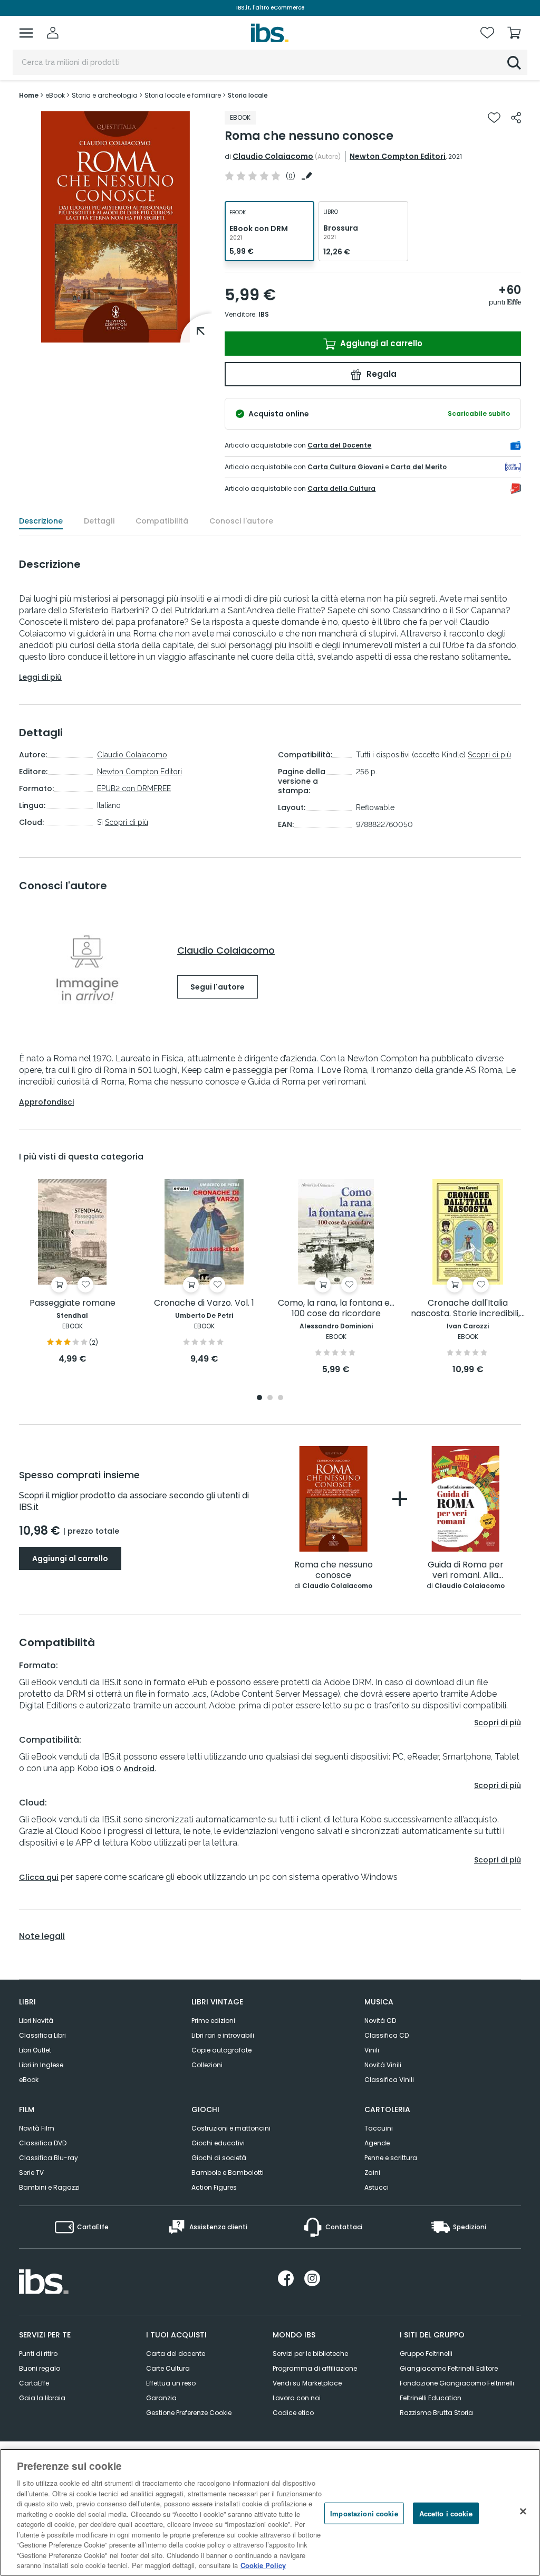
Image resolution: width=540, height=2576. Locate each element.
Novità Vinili (383, 2065)
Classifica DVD (43, 2143)
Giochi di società (219, 2158)
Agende (377, 2143)
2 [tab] (270, 1398)
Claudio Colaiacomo (273, 156)
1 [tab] (259, 1398)
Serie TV (31, 2173)
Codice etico (293, 2413)
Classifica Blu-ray (49, 2158)
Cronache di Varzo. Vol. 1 (204, 1303)
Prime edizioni (213, 2021)
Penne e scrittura (391, 2158)
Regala (380, 374)
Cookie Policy (263, 2565)
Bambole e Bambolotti (228, 2173)
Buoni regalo (40, 2368)
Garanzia (161, 2398)
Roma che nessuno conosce (334, 1570)
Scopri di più (127, 822)
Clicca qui (39, 1877)
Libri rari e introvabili (223, 2035)
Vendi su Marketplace (307, 2383)
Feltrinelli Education (431, 2398)
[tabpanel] (72, 1272)
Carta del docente (176, 2354)
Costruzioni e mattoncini (231, 2128)
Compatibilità (162, 521)
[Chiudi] (523, 2511)
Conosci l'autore (241, 521)
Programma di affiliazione (315, 2368)
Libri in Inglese (41, 2065)
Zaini (372, 2173)
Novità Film (37, 2128)
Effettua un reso (171, 2383)
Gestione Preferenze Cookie (189, 2413)
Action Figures (214, 2187)
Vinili (372, 2050)
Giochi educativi (218, 2143)
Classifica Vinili (389, 2080)
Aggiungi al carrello (380, 343)
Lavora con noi (297, 2398)
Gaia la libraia (42, 2398)
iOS (107, 1769)
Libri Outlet (35, 2050)
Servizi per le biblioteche (310, 2354)
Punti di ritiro (38, 2354)
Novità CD (380, 2021)
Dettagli (99, 521)
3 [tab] (281, 1398)
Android (139, 1769)
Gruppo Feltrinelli (426, 2354)
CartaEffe (34, 2383)
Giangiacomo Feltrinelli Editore (449, 2368)
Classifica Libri (42, 2035)
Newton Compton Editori (398, 156)
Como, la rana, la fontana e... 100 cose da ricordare (336, 1309)
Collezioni (207, 2065)
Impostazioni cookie (364, 2513)
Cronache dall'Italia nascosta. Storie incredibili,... (468, 1309)
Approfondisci (46, 1102)
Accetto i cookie (446, 2513)
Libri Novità (36, 2021)
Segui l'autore (218, 987)
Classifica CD (387, 2035)
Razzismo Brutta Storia (436, 2413)
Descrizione (41, 521)
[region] (270, 2512)
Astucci (377, 2187)
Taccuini (379, 2128)
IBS (264, 314)
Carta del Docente (339, 445)
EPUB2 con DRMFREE (134, 788)
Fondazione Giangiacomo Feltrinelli (457, 2383)
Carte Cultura (168, 2368)
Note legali (42, 1936)
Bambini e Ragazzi (49, 2187)
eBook (29, 2080)
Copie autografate (221, 2050)
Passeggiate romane (73, 1303)
